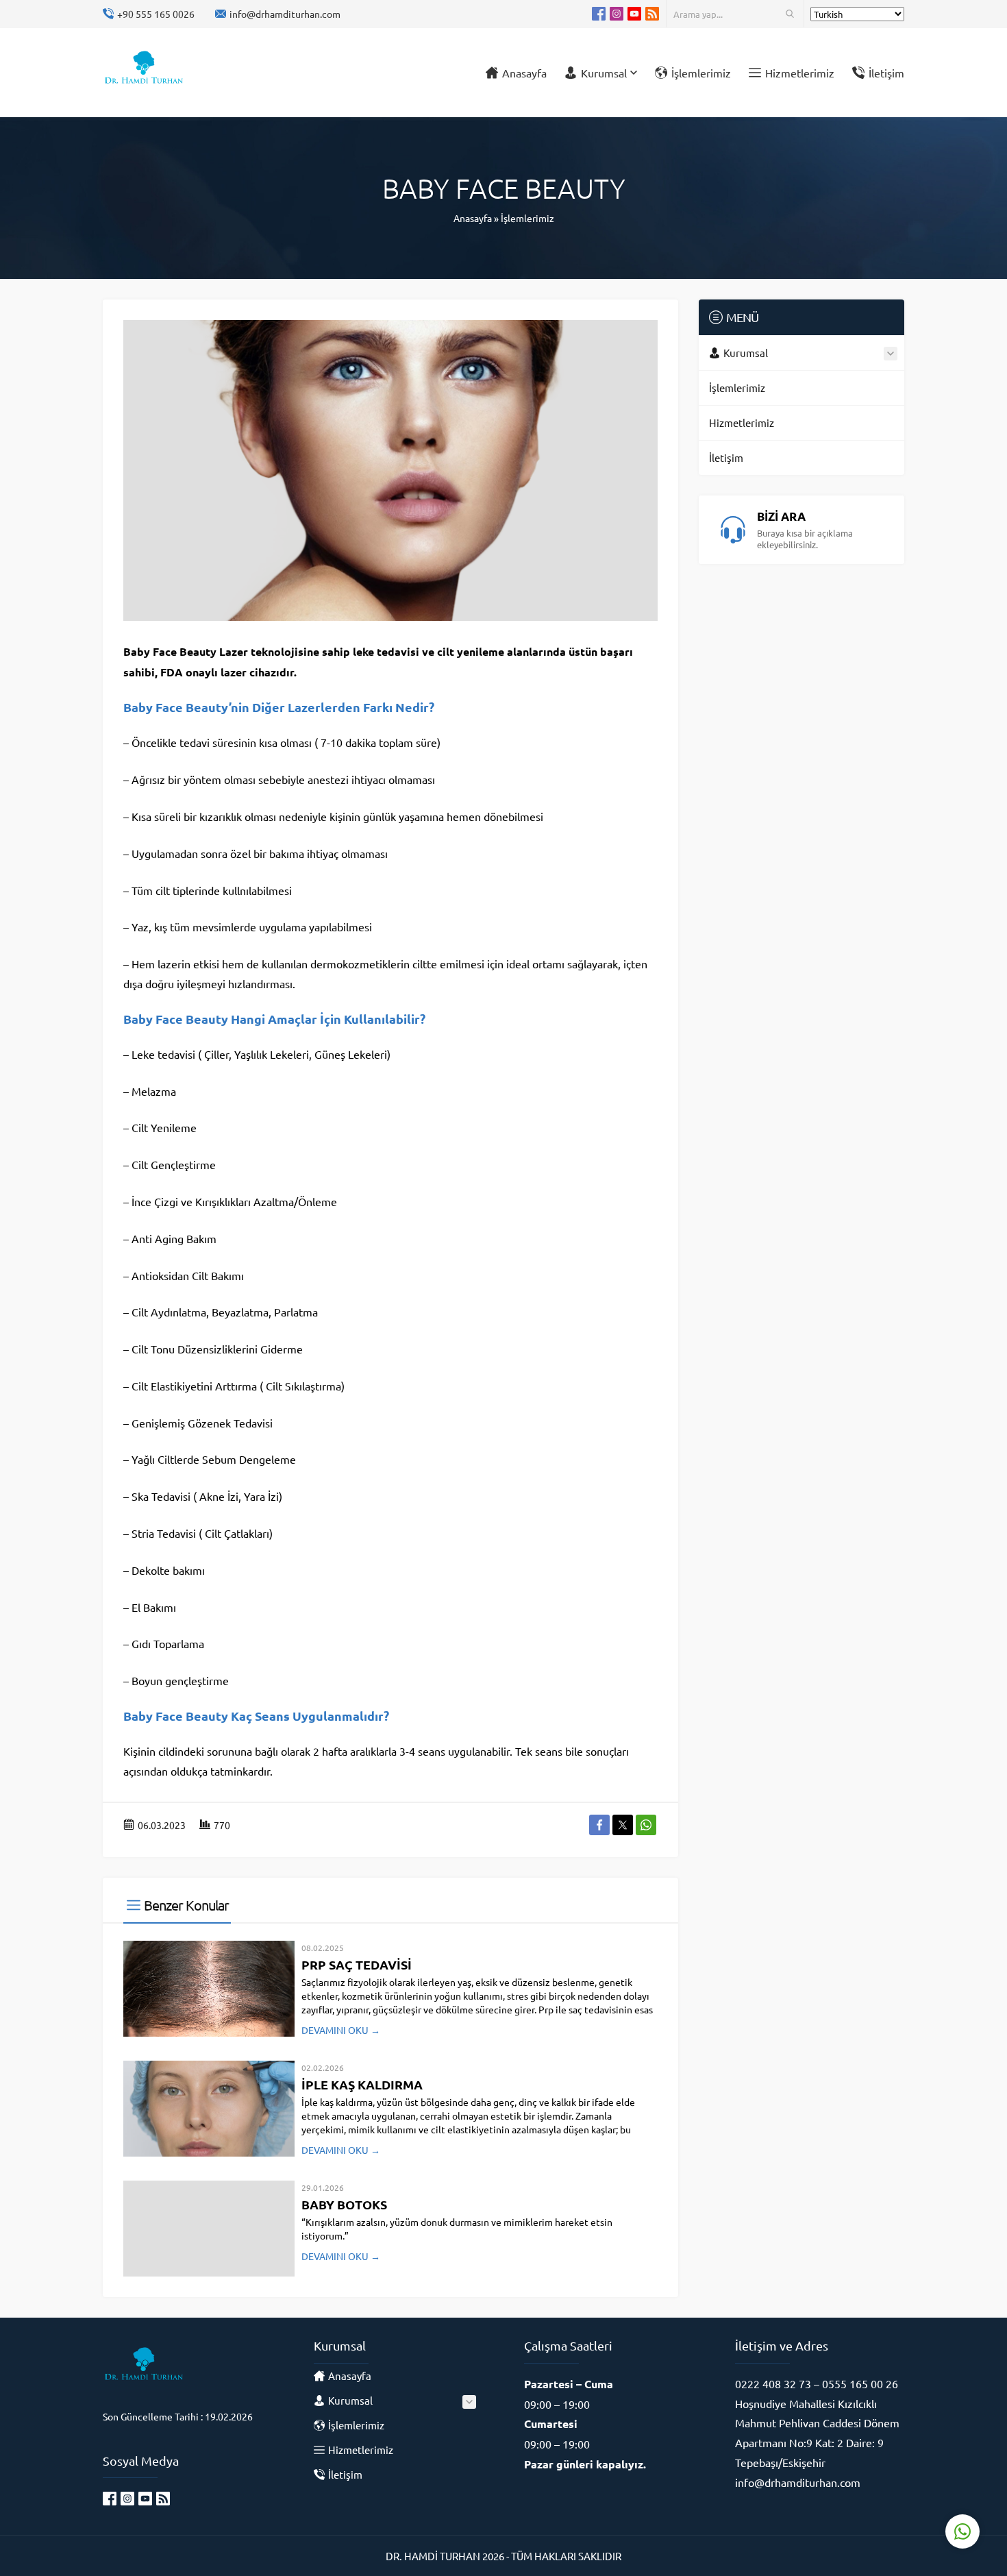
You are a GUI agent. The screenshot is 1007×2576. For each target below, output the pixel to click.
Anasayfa (473, 218)
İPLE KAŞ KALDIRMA (362, 2084)
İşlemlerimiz (527, 218)
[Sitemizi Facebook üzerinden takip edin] (599, 14)
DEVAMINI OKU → (341, 2030)
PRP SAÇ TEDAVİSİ (357, 1964)
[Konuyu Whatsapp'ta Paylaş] (646, 1825)
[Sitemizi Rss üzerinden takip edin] (652, 14)
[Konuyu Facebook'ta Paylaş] (599, 1825)
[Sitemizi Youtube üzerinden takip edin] (634, 14)
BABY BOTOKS (344, 2204)
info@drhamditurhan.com (285, 14)
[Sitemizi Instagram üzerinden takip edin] (617, 14)
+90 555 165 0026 (156, 14)
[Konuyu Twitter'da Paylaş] (623, 1825)
